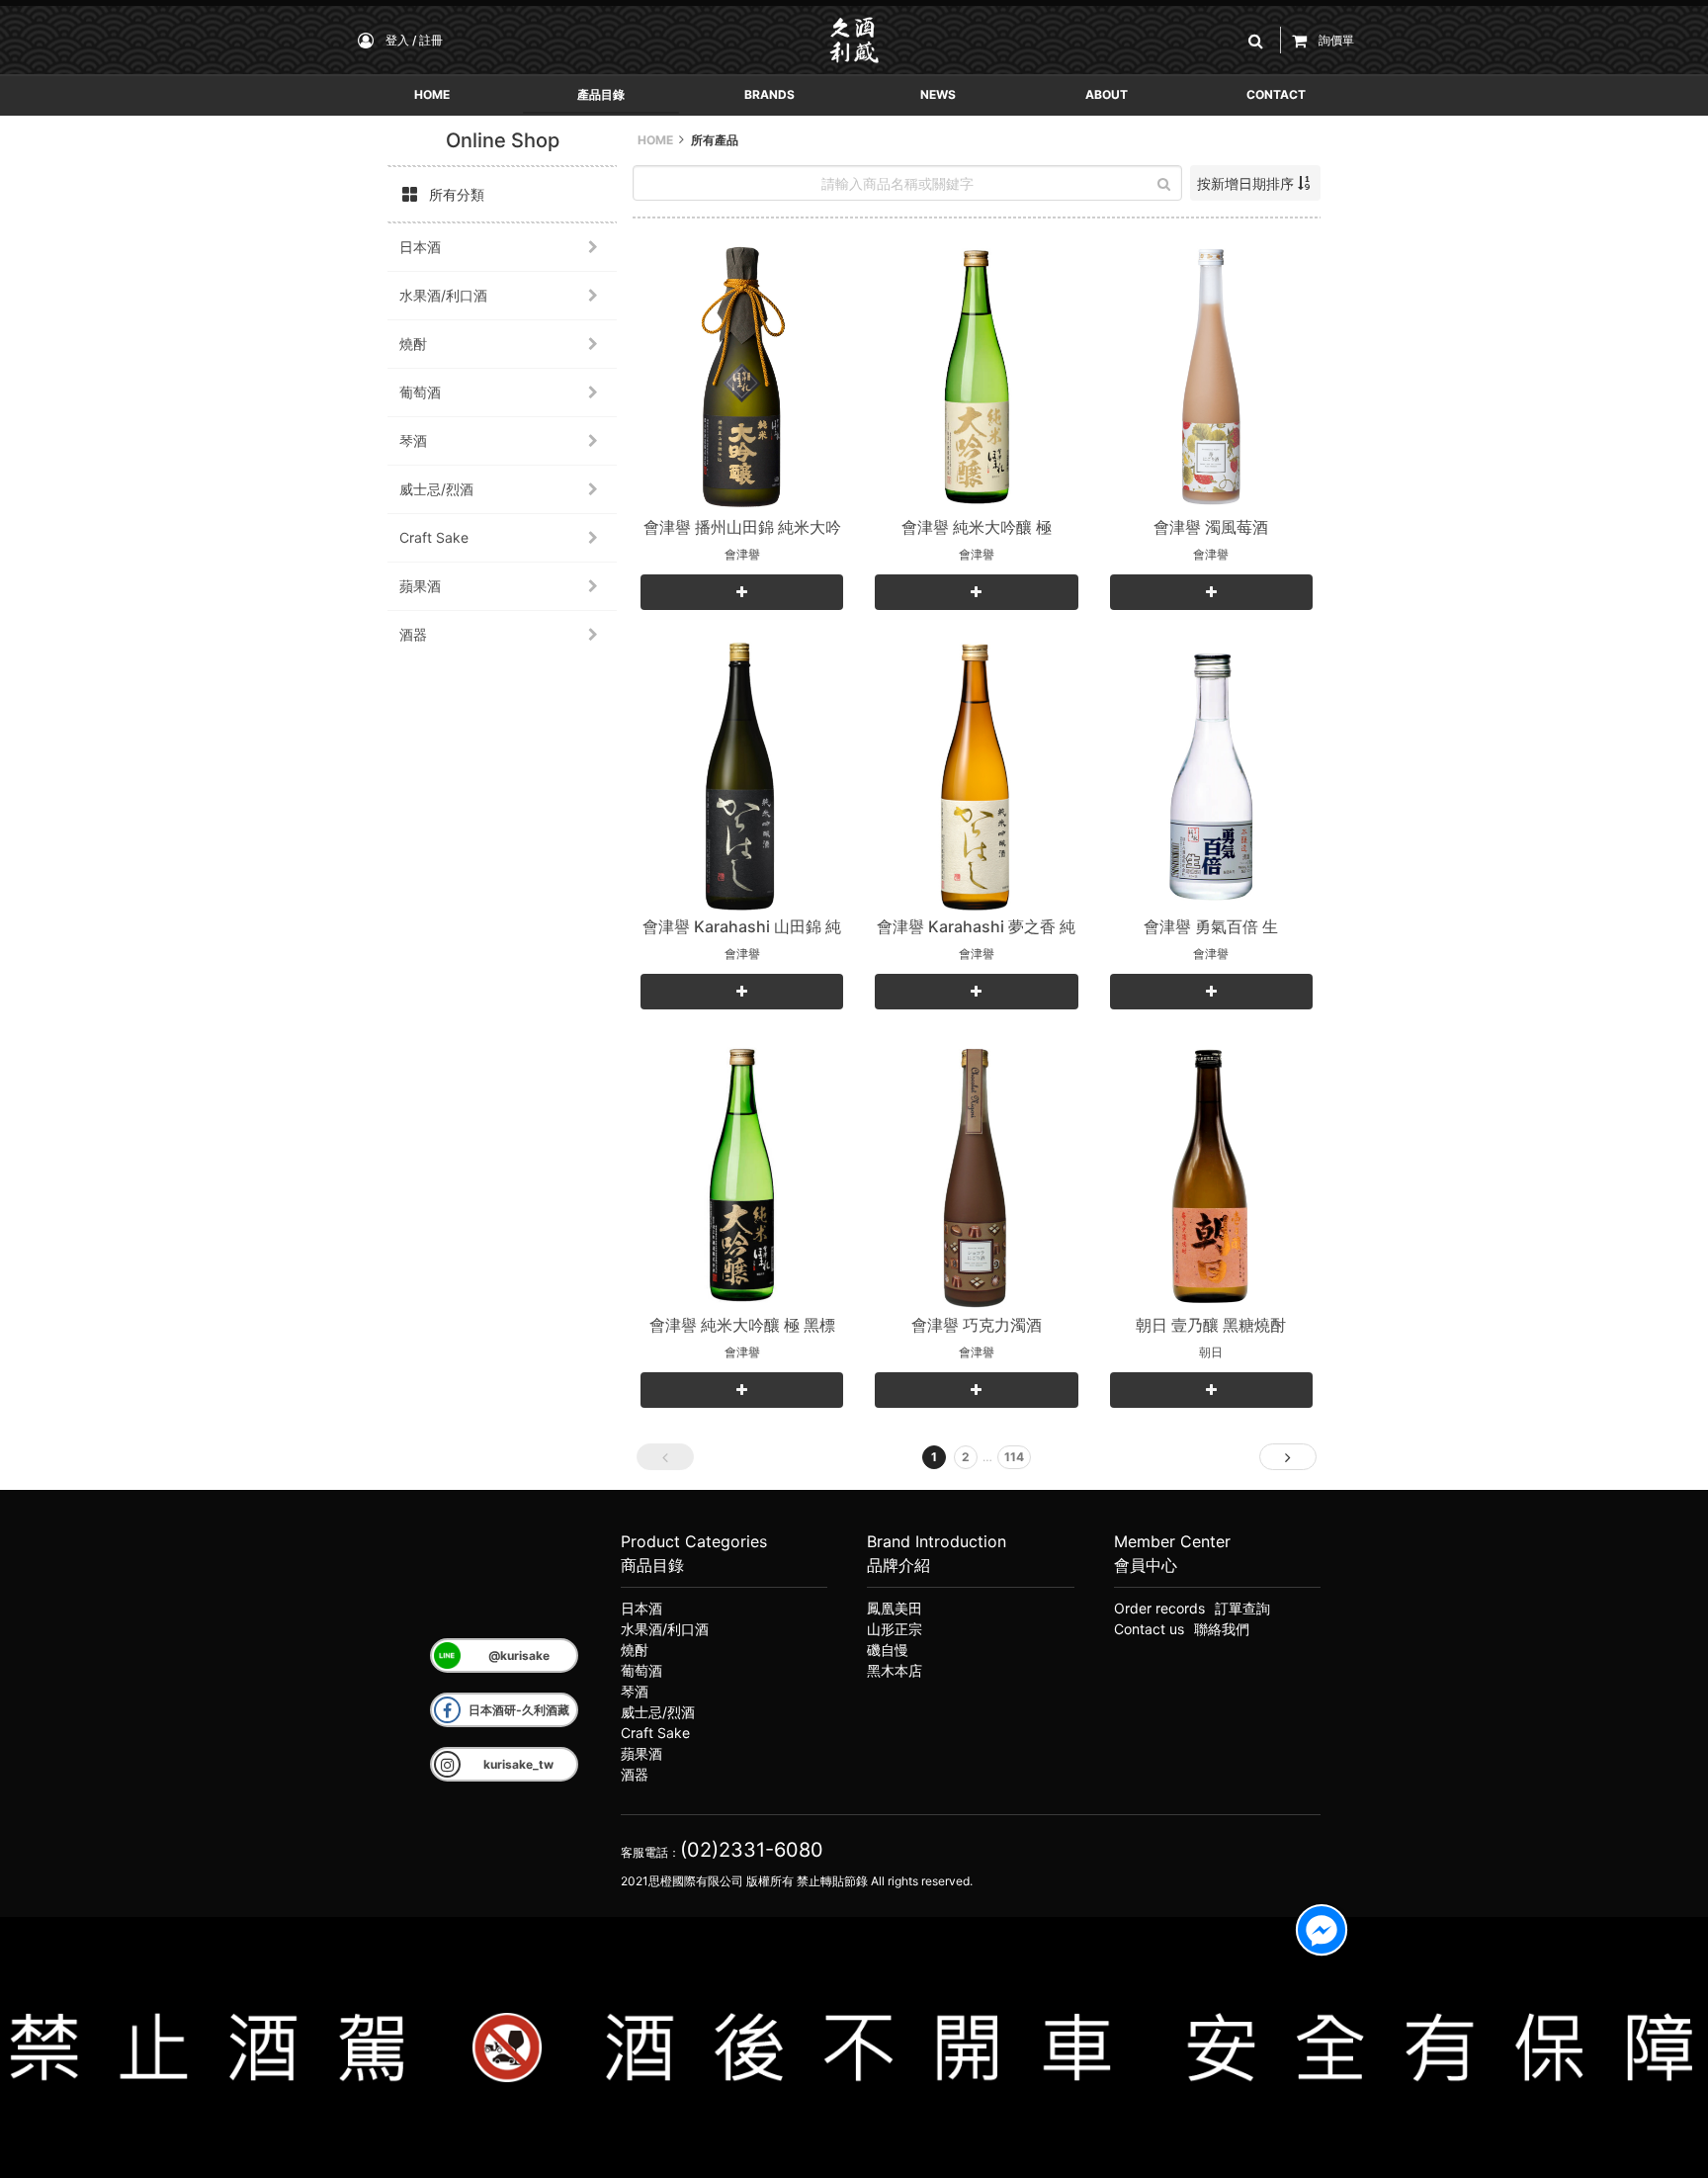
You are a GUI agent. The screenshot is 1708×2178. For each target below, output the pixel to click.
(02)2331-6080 (752, 1850)
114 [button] (1014, 1457)
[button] (1259, 40)
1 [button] (934, 1457)
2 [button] (966, 1457)
